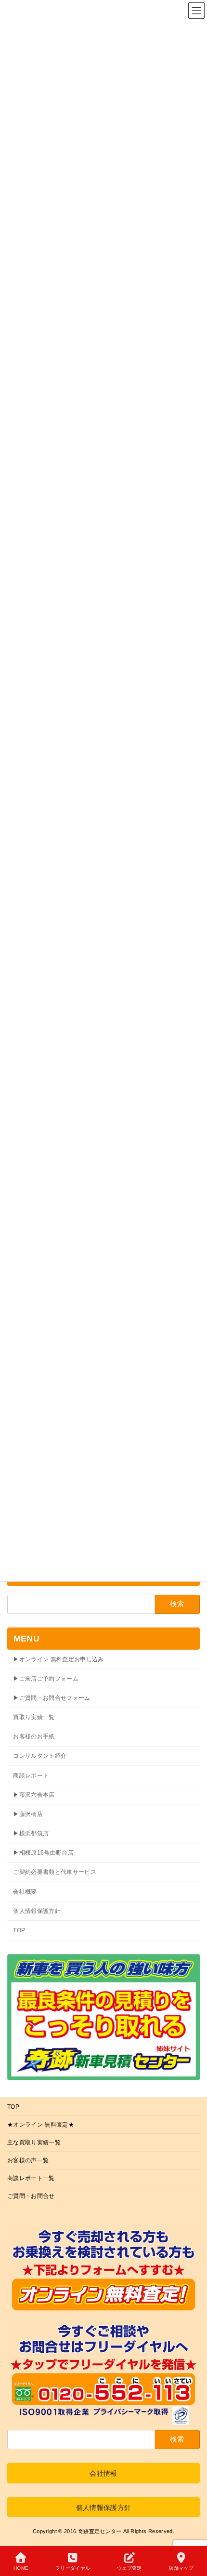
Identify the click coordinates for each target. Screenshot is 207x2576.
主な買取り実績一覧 (34, 2142)
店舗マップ (181, 2568)
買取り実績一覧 (34, 1717)
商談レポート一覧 (31, 2178)
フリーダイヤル (73, 2568)
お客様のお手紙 (34, 1736)
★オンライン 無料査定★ (41, 2125)
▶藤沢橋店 (28, 1814)
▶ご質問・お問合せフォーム (52, 1697)
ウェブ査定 (129, 2568)
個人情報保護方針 (37, 1911)
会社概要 (25, 1891)
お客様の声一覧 (28, 2160)
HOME (21, 2568)
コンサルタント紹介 (40, 1756)
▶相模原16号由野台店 (43, 1853)
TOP (19, 1930)
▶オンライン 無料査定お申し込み (58, 1659)
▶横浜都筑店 (31, 1833)
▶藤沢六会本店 (34, 1794)
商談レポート (31, 1775)
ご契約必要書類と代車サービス (55, 1872)
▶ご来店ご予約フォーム (46, 1678)
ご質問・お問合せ (31, 2196)
